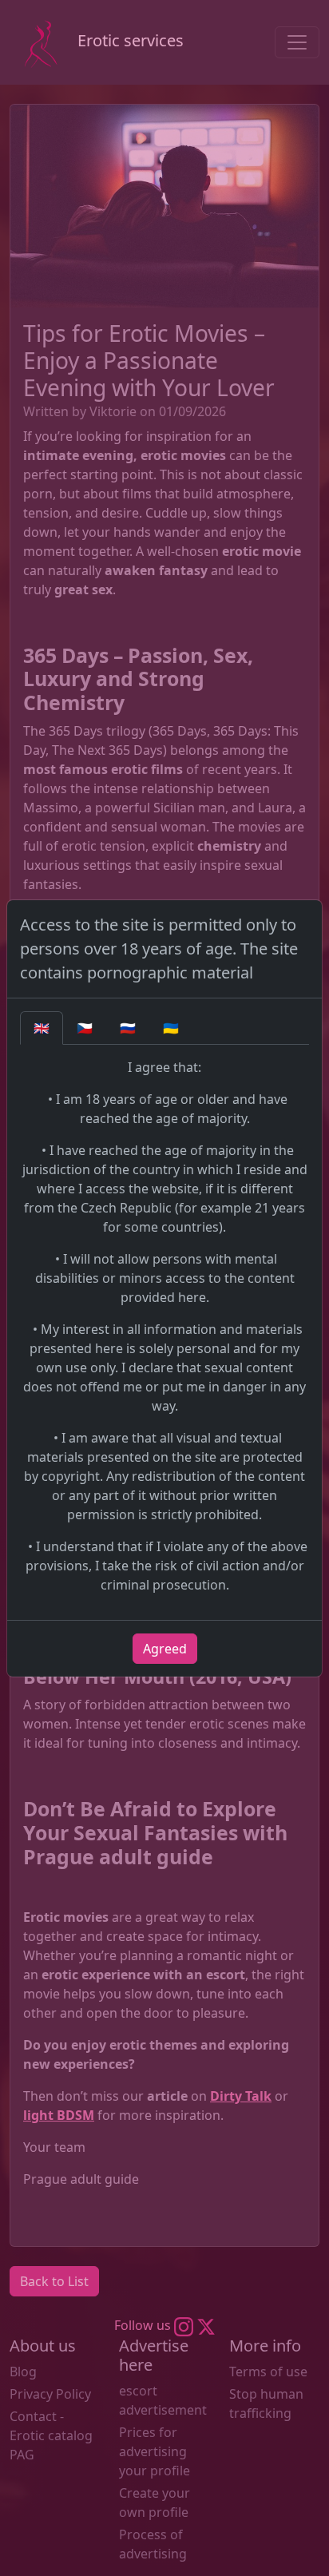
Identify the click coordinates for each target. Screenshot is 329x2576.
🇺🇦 (171, 1028)
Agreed (165, 1649)
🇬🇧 (42, 1028)
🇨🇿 (85, 1028)
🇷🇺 (128, 1028)
